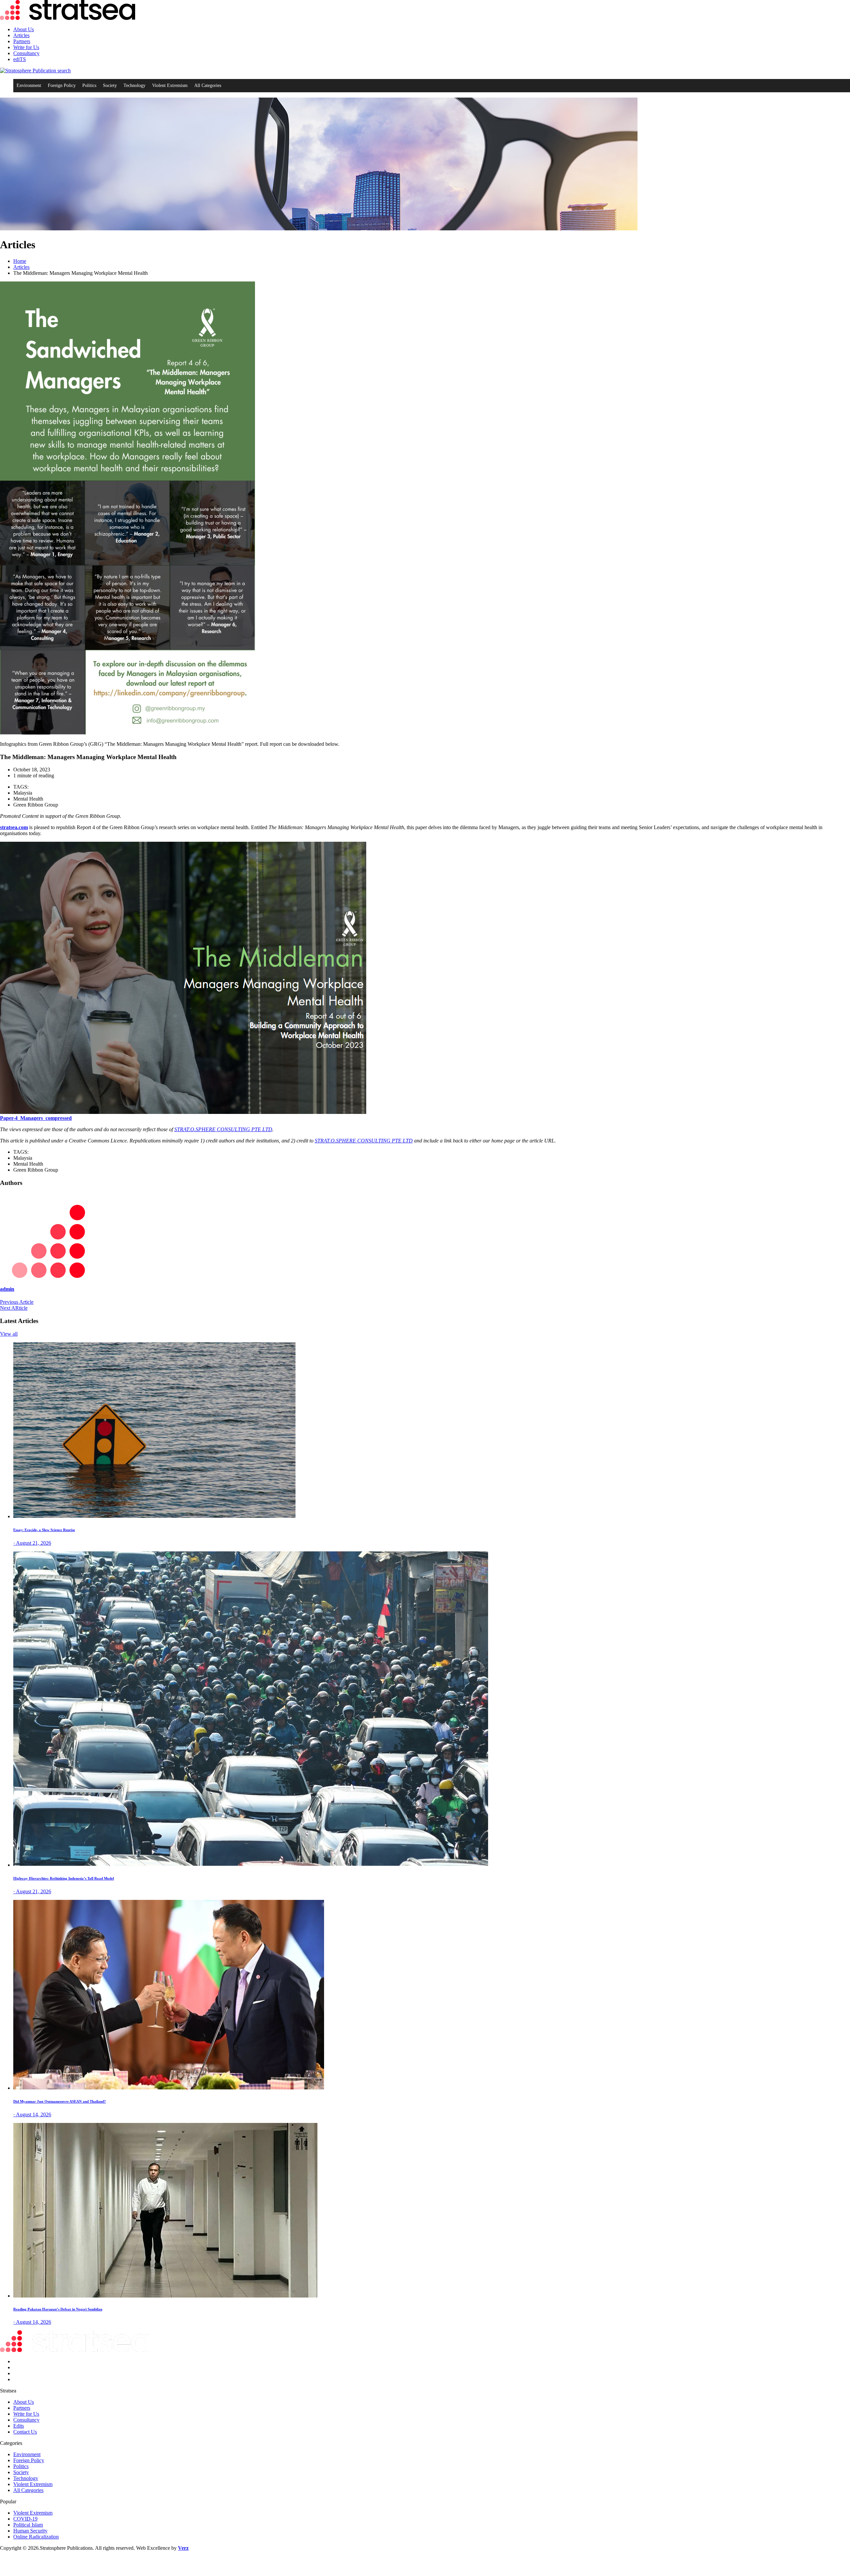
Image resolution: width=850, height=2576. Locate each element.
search (63, 71)
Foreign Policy (62, 85)
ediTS (20, 59)
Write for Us (26, 47)
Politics (89, 85)
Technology (134, 85)
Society (110, 85)
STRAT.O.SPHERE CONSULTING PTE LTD (223, 1129)
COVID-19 (25, 2519)
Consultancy (26, 53)
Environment (29, 85)
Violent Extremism (170, 85)
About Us (24, 29)
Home (20, 261)
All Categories (208, 85)
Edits (19, 2426)
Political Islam (28, 2525)
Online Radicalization (36, 2537)
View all (9, 1334)
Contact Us (25, 2432)
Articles (21, 35)
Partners (22, 41)
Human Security (30, 2531)
